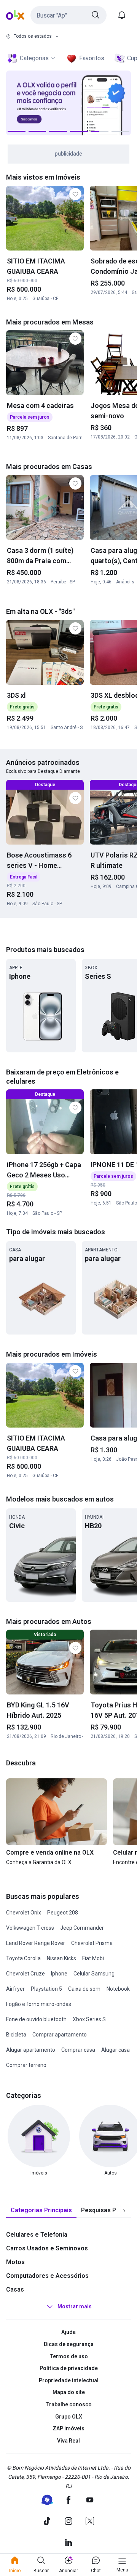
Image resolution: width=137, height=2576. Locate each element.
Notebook (118, 1989)
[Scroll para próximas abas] (124, 2211)
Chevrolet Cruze (25, 1974)
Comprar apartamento (60, 2035)
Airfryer (15, 1989)
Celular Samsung (94, 1974)
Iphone (59, 1974)
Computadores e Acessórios (47, 2276)
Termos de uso (69, 2356)
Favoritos (92, 58)
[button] (68, 15)
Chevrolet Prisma (92, 1943)
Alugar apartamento (31, 2050)
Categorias (34, 58)
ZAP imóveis (68, 2428)
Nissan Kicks (61, 1958)
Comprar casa (78, 2050)
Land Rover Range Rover (36, 1943)
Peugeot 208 (63, 1913)
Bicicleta (16, 2035)
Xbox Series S (89, 2019)
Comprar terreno (26, 2065)
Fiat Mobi (93, 1958)
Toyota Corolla (23, 1958)
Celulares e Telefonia (37, 2235)
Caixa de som (84, 1989)
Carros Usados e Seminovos (47, 2248)
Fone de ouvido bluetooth (36, 2019)
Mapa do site (69, 2392)
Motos (15, 2262)
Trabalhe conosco (68, 2404)
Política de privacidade (69, 2368)
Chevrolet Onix (24, 1913)
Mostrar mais (75, 2307)
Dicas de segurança (69, 2344)
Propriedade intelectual (69, 2380)
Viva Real (68, 2441)
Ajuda (68, 2332)
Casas (15, 2289)
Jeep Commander (82, 1928)
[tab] (41, 2211)
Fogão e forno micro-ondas (39, 2004)
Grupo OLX (69, 2417)
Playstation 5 (46, 1989)
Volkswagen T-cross (30, 1928)
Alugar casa (115, 2050)
